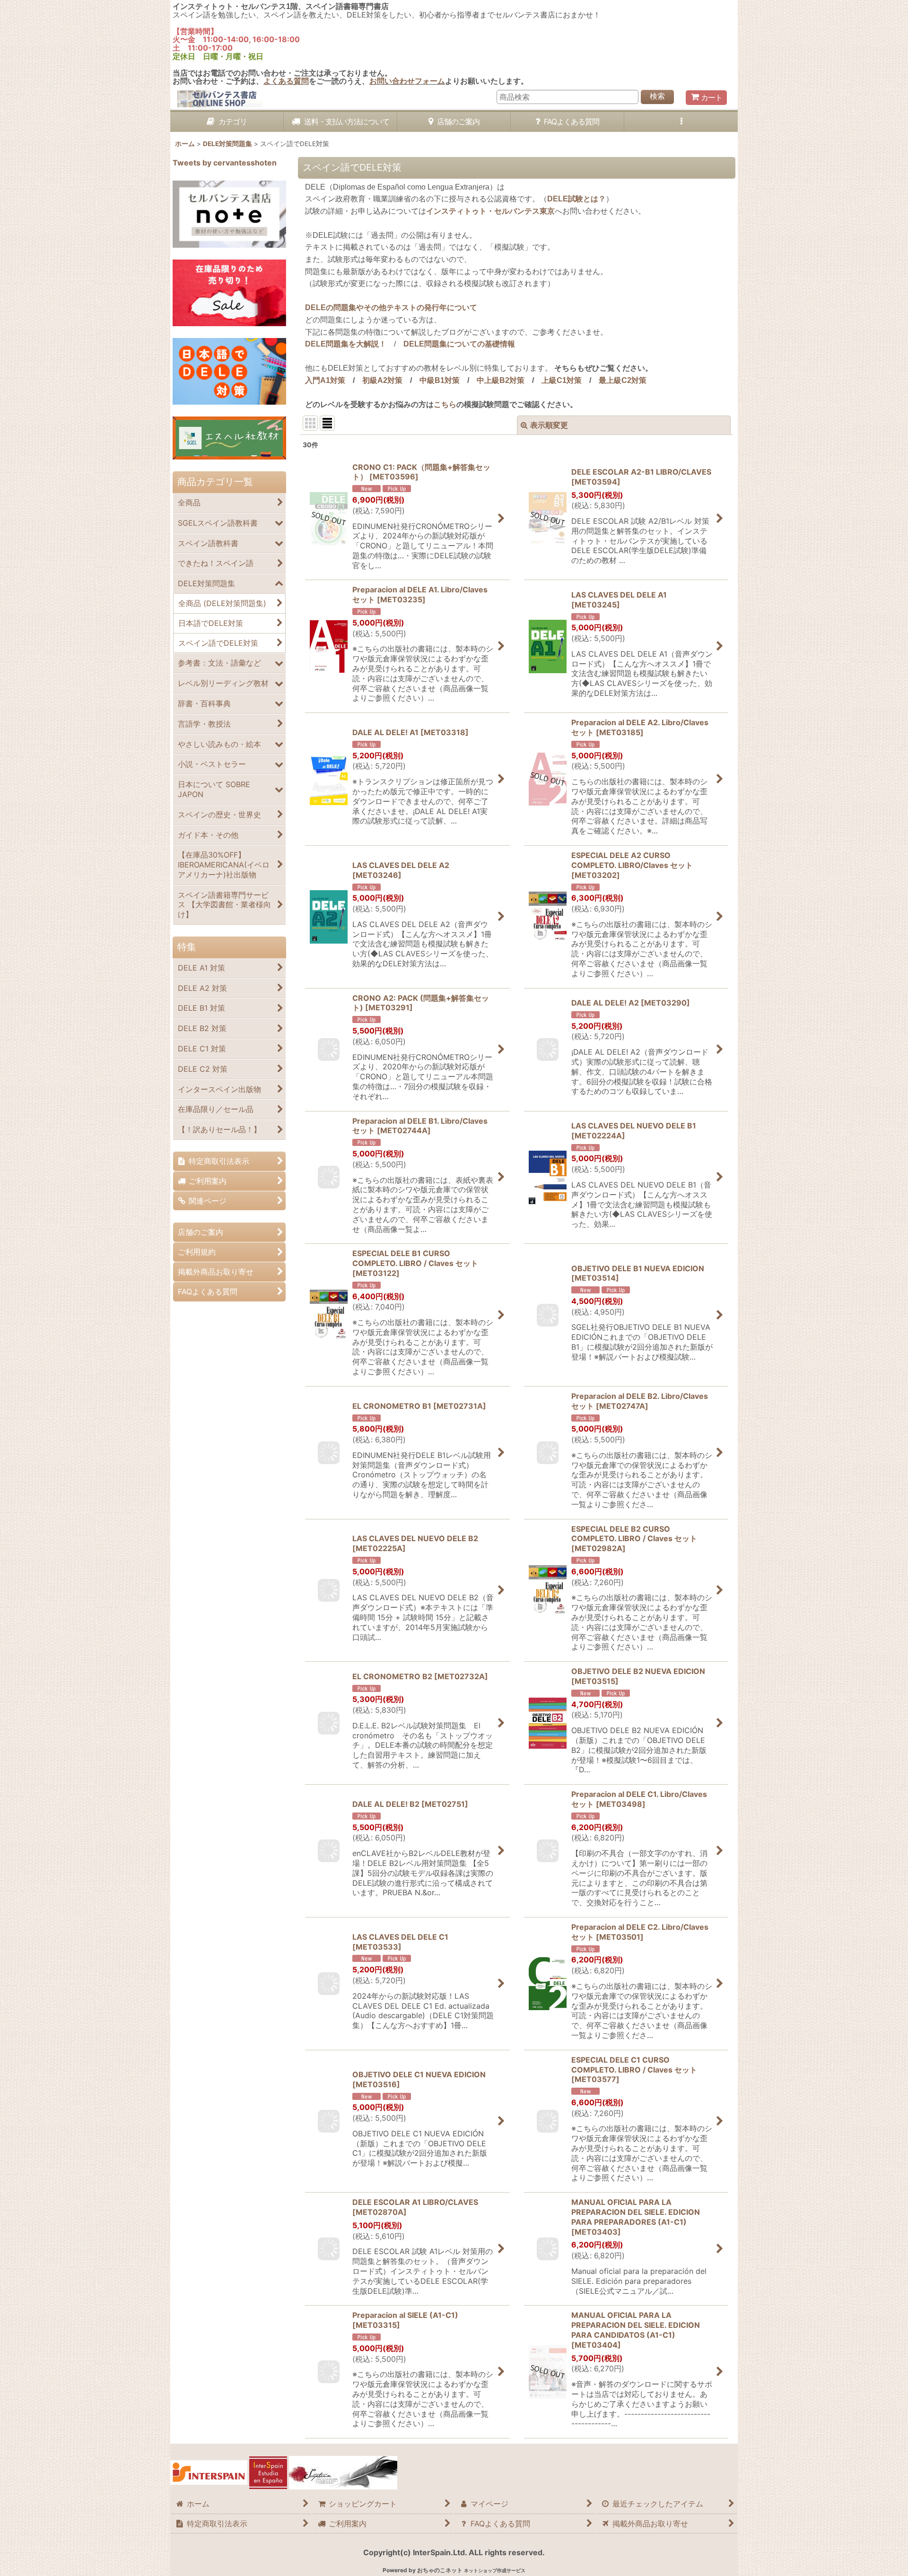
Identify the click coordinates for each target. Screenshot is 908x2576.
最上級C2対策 (623, 380)
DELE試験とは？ (576, 199)
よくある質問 (286, 81)
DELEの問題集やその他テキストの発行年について (391, 308)
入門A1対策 (325, 380)
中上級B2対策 (501, 380)
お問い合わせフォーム (407, 81)
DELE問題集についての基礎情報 (459, 344)
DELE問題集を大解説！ (346, 344)
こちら (445, 404)
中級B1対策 (440, 380)
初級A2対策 (382, 380)
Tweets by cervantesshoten (225, 163)
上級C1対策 (562, 380)
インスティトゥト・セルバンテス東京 (490, 211)
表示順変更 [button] (549, 425)
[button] (681, 122)
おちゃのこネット (440, 2570)
